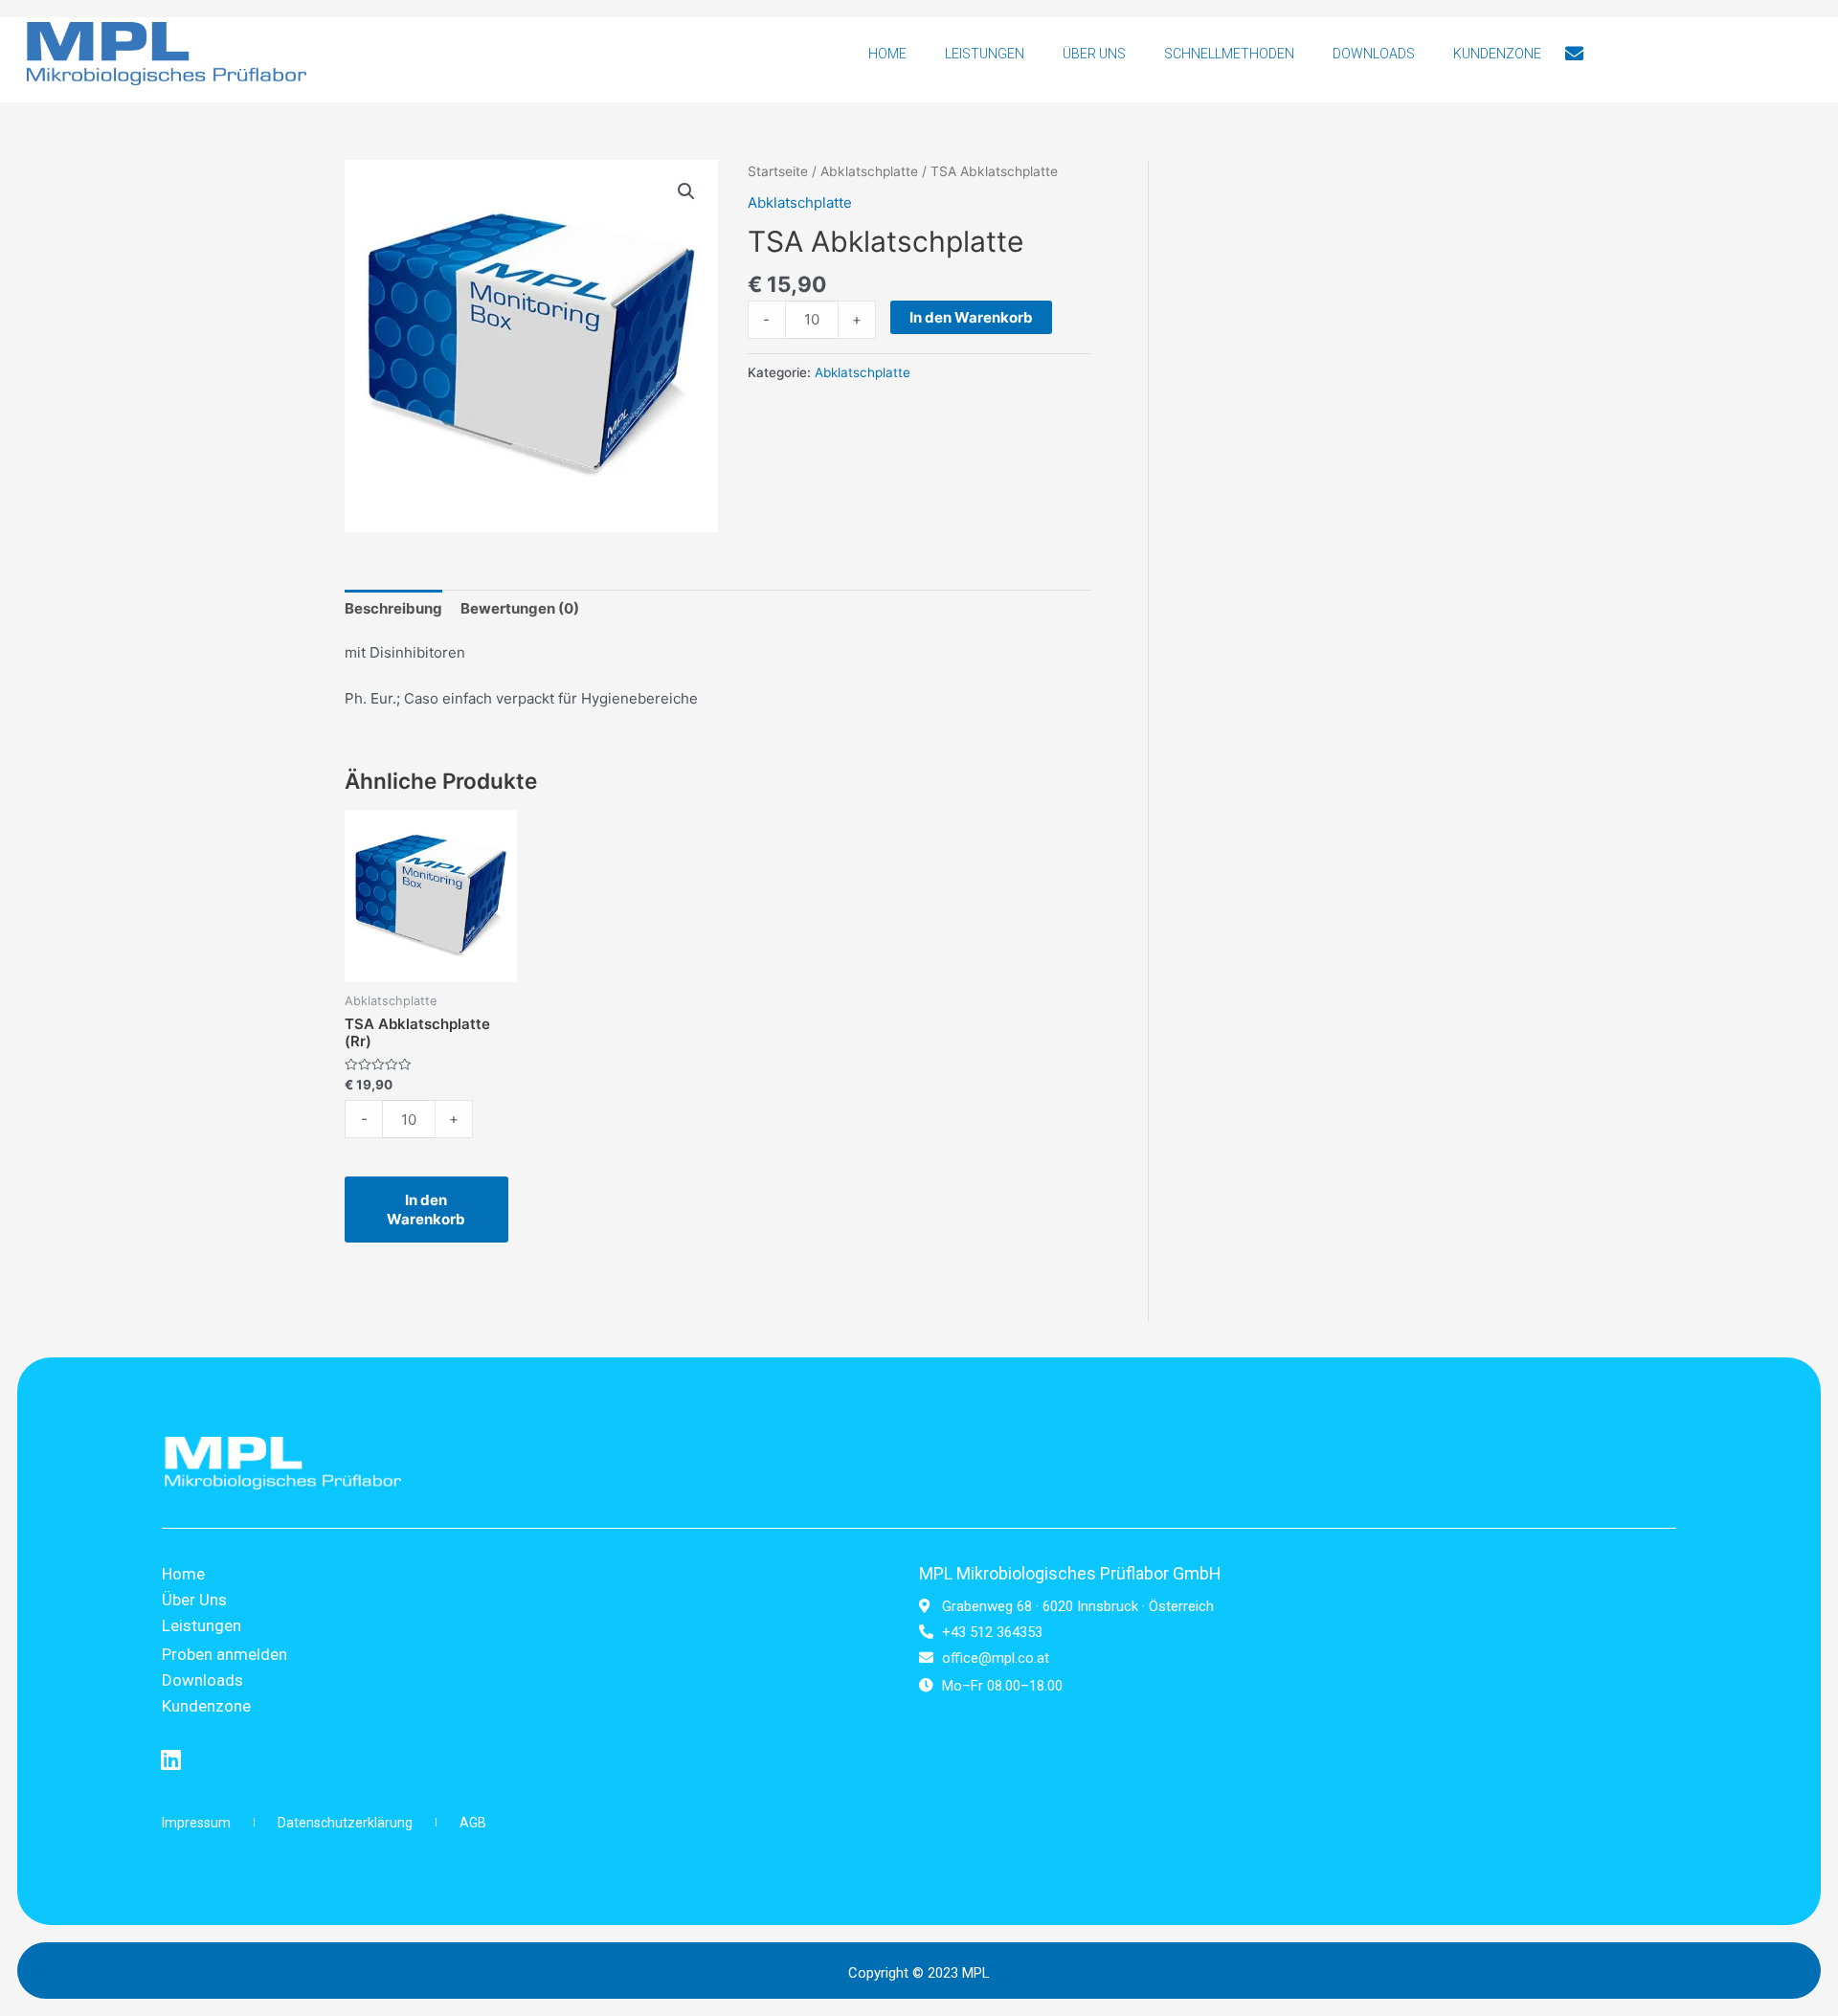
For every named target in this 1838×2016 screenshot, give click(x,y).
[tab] (393, 608)
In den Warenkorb (971, 317)
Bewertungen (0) (520, 608)
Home (887, 54)
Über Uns (1094, 54)
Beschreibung (393, 608)
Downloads (1374, 54)
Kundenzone (1497, 54)
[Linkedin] (171, 1759)
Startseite (778, 171)
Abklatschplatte (869, 171)
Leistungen (985, 54)
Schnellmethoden (1229, 54)
